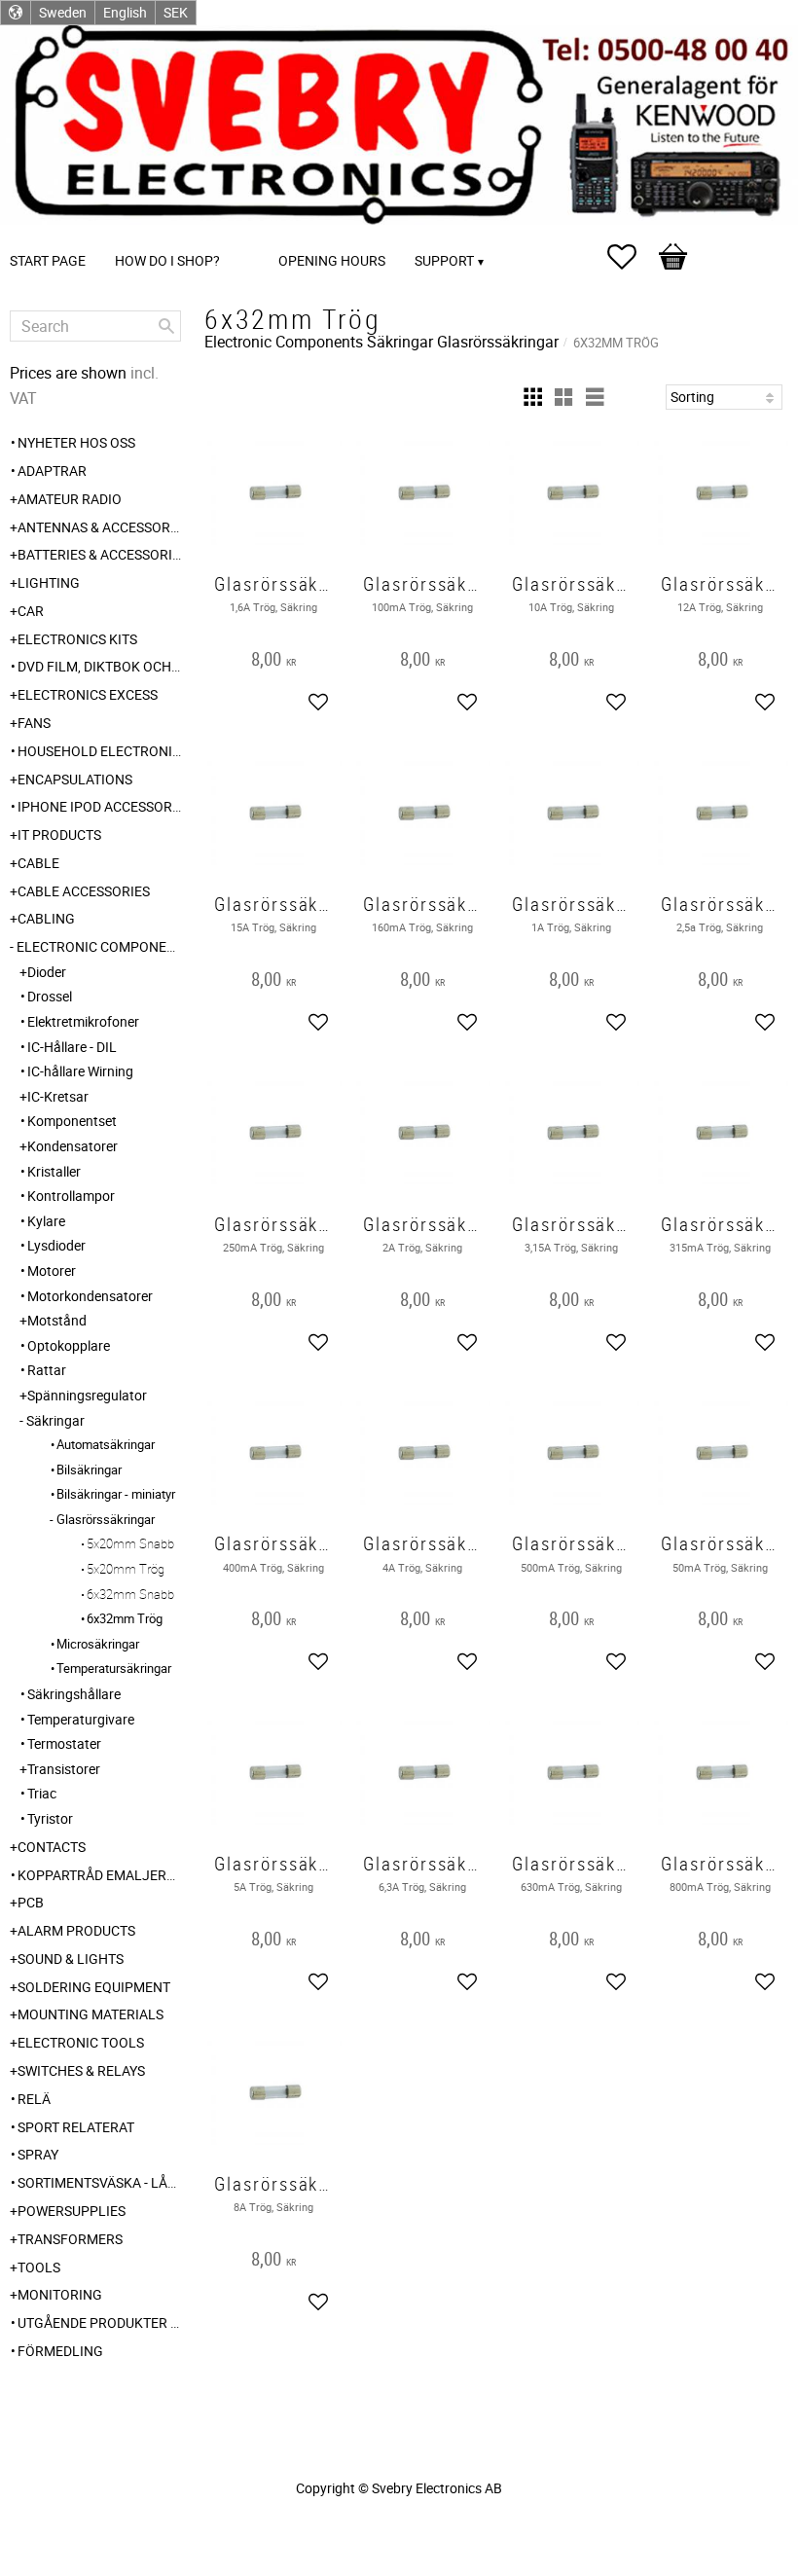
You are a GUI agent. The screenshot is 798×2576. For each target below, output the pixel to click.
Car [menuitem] (31, 611)
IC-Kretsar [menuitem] (58, 1096)
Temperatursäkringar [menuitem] (114, 1668)
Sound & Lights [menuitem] (71, 1959)
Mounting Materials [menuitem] (91, 2014)
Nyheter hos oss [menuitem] (76, 442)
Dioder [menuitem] (47, 972)
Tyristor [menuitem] (50, 1818)
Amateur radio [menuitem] (70, 499)
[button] (632, 257)
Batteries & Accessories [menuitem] (99, 554)
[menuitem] (254, 234)
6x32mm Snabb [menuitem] (130, 1594)
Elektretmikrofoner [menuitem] (83, 1021)
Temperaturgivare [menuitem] (81, 1719)
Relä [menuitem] (34, 2099)
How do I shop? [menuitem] (167, 260)
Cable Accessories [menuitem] (84, 891)
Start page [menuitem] (48, 260)
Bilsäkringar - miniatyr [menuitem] (116, 1494)
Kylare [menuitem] (46, 1221)
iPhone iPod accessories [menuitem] (99, 806)
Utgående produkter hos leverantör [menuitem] (99, 2322)
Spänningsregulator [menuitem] (87, 1395)
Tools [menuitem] (39, 2267)
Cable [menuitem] (38, 863)
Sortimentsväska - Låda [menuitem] (99, 2182)
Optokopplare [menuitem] (69, 1345)
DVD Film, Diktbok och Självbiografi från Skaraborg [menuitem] (99, 666)
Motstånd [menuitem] (57, 1320)
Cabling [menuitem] (46, 918)
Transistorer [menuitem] (64, 1769)
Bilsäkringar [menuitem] (89, 1469)
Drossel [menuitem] (50, 996)
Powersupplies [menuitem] (72, 2211)
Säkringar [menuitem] (55, 1420)
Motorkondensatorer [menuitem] (90, 1296)
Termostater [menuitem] (64, 1743)
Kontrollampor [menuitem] (71, 1196)
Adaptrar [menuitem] (52, 471)
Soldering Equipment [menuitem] (94, 1987)
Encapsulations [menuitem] (75, 779)
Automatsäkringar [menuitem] (106, 1444)
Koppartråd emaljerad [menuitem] (99, 1875)
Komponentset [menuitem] (72, 1121)
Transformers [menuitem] (70, 2239)
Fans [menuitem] (34, 723)
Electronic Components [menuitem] (99, 946)
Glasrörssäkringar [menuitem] (106, 1519)
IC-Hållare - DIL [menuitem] (72, 1047)
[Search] (166, 326)
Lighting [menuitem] (49, 582)
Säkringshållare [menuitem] (74, 1694)
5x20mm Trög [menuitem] (126, 1569)
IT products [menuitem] (59, 834)
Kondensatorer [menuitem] (73, 1146)
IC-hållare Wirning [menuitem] (80, 1071)
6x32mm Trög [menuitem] (125, 1618)
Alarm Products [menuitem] (76, 1930)
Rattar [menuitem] (47, 1370)
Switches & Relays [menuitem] (81, 2070)
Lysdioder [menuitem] (56, 1245)
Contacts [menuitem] (52, 1847)
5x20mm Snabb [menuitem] (130, 1543)
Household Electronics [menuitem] (99, 751)
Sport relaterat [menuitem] (76, 2127)
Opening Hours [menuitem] (332, 260)
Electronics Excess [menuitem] (88, 694)
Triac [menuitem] (42, 1793)
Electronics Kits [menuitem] (77, 639)
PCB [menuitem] (31, 1902)
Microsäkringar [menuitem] (98, 1644)
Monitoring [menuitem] (60, 2294)
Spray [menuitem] (38, 2154)
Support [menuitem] (444, 260)
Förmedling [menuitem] (60, 2351)
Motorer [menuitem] (52, 1270)
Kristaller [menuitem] (54, 1171)
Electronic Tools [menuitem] (81, 2042)
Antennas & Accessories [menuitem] (99, 527)
